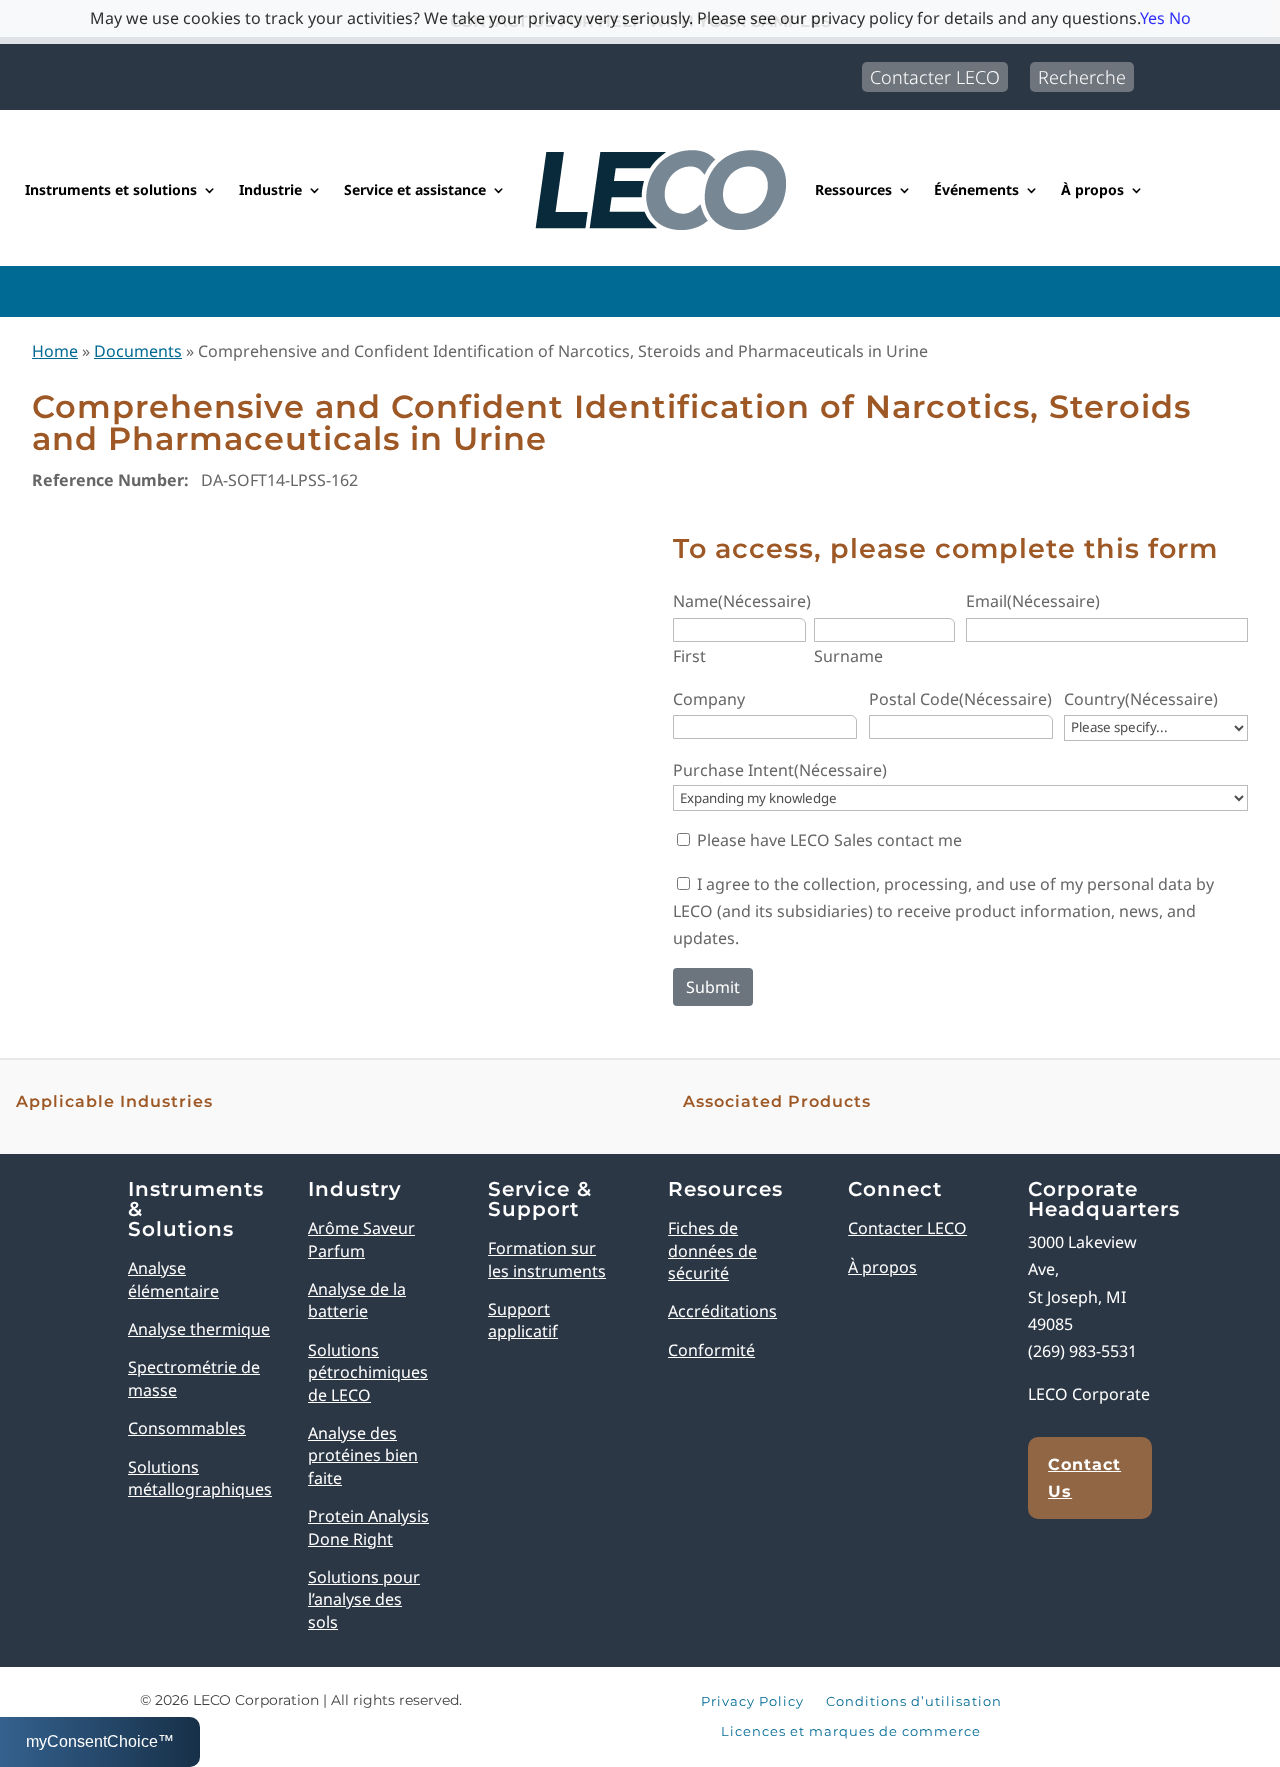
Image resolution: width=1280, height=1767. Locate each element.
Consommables (187, 1428)
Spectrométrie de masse (194, 1378)
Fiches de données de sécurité (712, 1250)
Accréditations (722, 1311)
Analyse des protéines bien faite (363, 1455)
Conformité (711, 1350)
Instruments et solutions (111, 189)
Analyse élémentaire (173, 1279)
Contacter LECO (935, 77)
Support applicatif (523, 1320)
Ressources (853, 189)
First (689, 656)
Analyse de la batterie (357, 1300)
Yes (1152, 18)
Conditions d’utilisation (914, 1702)
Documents (138, 351)
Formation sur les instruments (547, 1259)
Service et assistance (415, 189)
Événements (976, 189)
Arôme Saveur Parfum (361, 1239)
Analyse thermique (199, 1329)
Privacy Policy (752, 1702)
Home (55, 351)
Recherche (1082, 77)
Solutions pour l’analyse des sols (364, 1599)
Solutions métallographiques (200, 1478)
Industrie (270, 189)
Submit (713, 987)
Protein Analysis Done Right (368, 1527)
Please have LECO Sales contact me (829, 840)
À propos (1092, 189)
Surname (848, 656)
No (1180, 18)
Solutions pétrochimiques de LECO (368, 1372)
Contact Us (1084, 1478)
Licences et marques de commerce (851, 1732)
